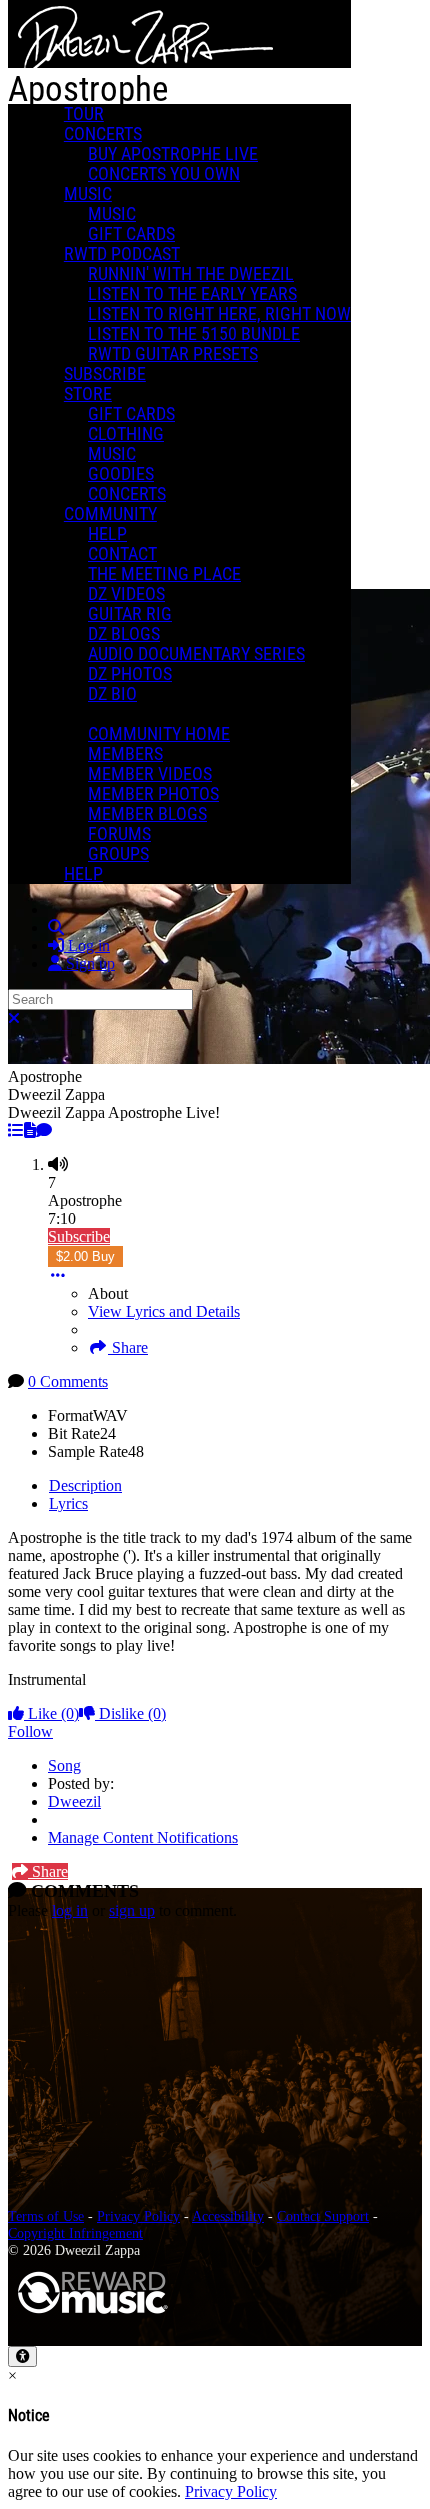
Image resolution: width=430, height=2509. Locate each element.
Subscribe (79, 1236)
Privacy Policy (138, 2216)
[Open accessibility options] (22, 2356)
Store (88, 394)
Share (128, 1347)
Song (64, 1765)
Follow (30, 1731)
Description (85, 1485)
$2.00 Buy (85, 1256)
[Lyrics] (30, 1130)
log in (70, 1910)
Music (88, 194)
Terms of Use (46, 2216)
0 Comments (68, 1381)
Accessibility (228, 2216)
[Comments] (44, 1130)
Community (110, 514)
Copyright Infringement (75, 2233)
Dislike (130, 1713)
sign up (132, 1910)
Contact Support (323, 2216)
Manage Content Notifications (143, 1837)
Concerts (103, 134)
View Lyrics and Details (164, 1311)
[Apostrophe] (16, 1130)
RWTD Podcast (122, 254)
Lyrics (68, 1503)
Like (51, 1713)
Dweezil (74, 1801)
